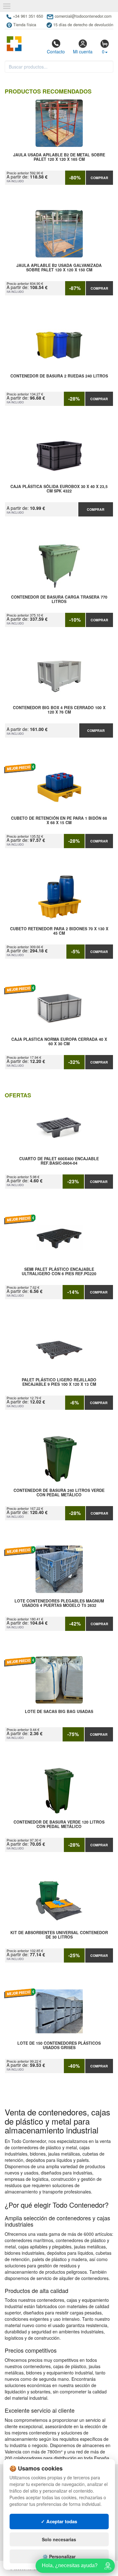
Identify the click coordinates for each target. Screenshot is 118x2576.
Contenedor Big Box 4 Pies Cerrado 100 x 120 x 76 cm (59, 710)
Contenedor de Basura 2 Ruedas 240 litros (59, 376)
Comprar (99, 178)
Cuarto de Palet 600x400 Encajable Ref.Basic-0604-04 (59, 1161)
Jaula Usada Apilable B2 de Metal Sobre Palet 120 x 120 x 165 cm (59, 157)
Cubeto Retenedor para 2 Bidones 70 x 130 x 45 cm (59, 931)
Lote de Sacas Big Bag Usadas (59, 1712)
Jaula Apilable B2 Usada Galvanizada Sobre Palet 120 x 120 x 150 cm (59, 268)
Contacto (56, 51)
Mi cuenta (83, 51)
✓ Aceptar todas (59, 2521)
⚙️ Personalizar (59, 2556)
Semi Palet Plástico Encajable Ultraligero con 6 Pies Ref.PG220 (59, 1272)
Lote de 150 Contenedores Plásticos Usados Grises (59, 2046)
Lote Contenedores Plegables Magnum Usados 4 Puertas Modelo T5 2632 (59, 1603)
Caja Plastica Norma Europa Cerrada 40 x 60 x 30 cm (59, 1042)
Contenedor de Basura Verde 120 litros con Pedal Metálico (59, 1825)
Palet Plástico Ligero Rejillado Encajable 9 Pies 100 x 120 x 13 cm (59, 1382)
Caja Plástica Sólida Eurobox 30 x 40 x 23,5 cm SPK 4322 (59, 489)
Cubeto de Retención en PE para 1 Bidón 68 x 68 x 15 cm (59, 821)
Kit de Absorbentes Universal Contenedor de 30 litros (59, 1935)
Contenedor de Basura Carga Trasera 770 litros (59, 600)
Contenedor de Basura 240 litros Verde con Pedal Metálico (59, 1493)
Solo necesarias (59, 2539)
